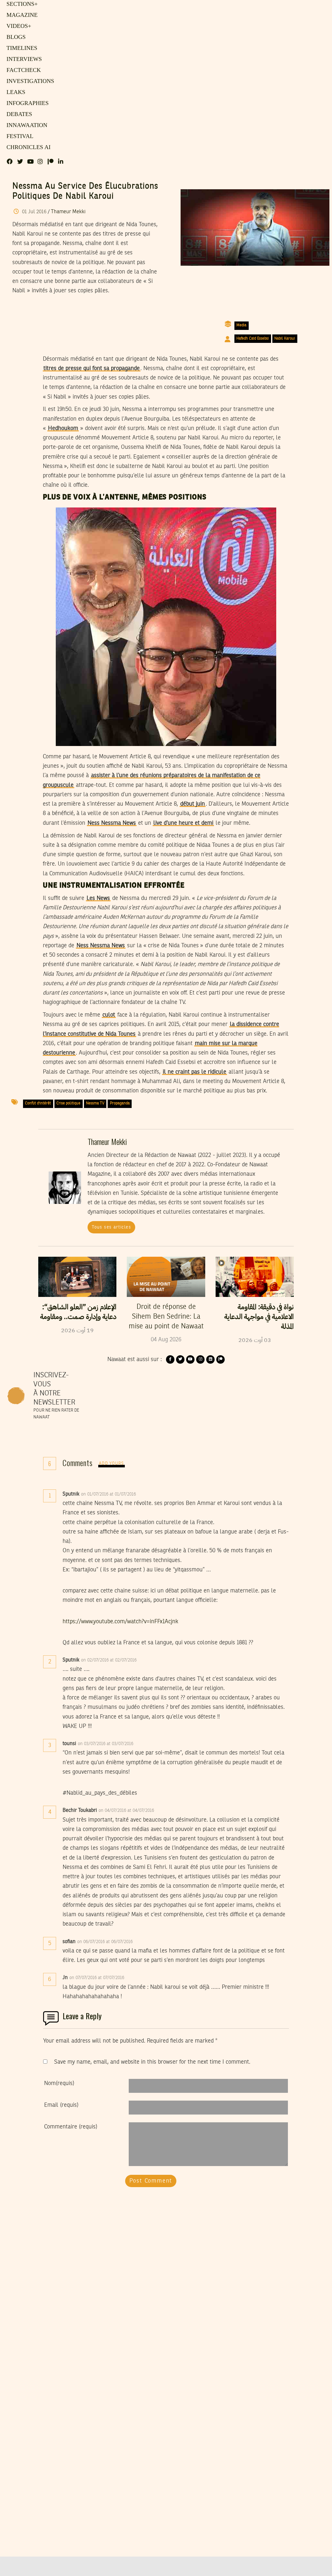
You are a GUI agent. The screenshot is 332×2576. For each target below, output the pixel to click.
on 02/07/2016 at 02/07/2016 (109, 1660)
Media (241, 325)
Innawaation (25, 125)
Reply (152, 1494)
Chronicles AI (27, 147)
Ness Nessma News (112, 823)
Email (61, 2105)
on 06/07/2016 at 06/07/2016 (106, 1942)
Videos (18, 26)
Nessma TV (95, 1103)
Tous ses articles (111, 1227)
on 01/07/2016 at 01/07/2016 (109, 1494)
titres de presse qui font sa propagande (92, 368)
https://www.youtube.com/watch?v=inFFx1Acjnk (120, 1622)
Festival (18, 136)
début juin (193, 804)
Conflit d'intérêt (38, 1103)
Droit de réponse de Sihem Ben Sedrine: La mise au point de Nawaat (166, 1317)
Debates (18, 114)
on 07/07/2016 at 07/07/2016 (97, 1978)
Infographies (26, 103)
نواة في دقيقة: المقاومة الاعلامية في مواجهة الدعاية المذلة (259, 1317)
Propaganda (120, 1103)
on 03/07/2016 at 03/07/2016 (106, 1744)
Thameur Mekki (68, 212)
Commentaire (71, 2127)
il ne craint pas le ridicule (195, 1072)
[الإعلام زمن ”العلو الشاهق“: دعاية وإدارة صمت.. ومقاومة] (77, 1277)
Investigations (28, 81)
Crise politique (68, 1103)
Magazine (20, 15)
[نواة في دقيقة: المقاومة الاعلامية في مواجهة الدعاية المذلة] (255, 1277)
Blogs (15, 37)
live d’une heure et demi (183, 823)
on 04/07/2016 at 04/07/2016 (127, 1811)
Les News (98, 898)
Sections (21, 4)
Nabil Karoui (285, 339)
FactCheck (22, 70)
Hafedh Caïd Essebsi (253, 339)
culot (109, 1015)
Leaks (15, 92)
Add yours (112, 1464)
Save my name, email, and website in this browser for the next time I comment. (152, 2062)
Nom (59, 2083)
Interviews (23, 59)
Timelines (21, 48)
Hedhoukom (63, 428)
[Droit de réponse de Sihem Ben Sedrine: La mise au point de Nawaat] (166, 1277)
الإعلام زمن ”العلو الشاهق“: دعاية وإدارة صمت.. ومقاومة (78, 1312)
